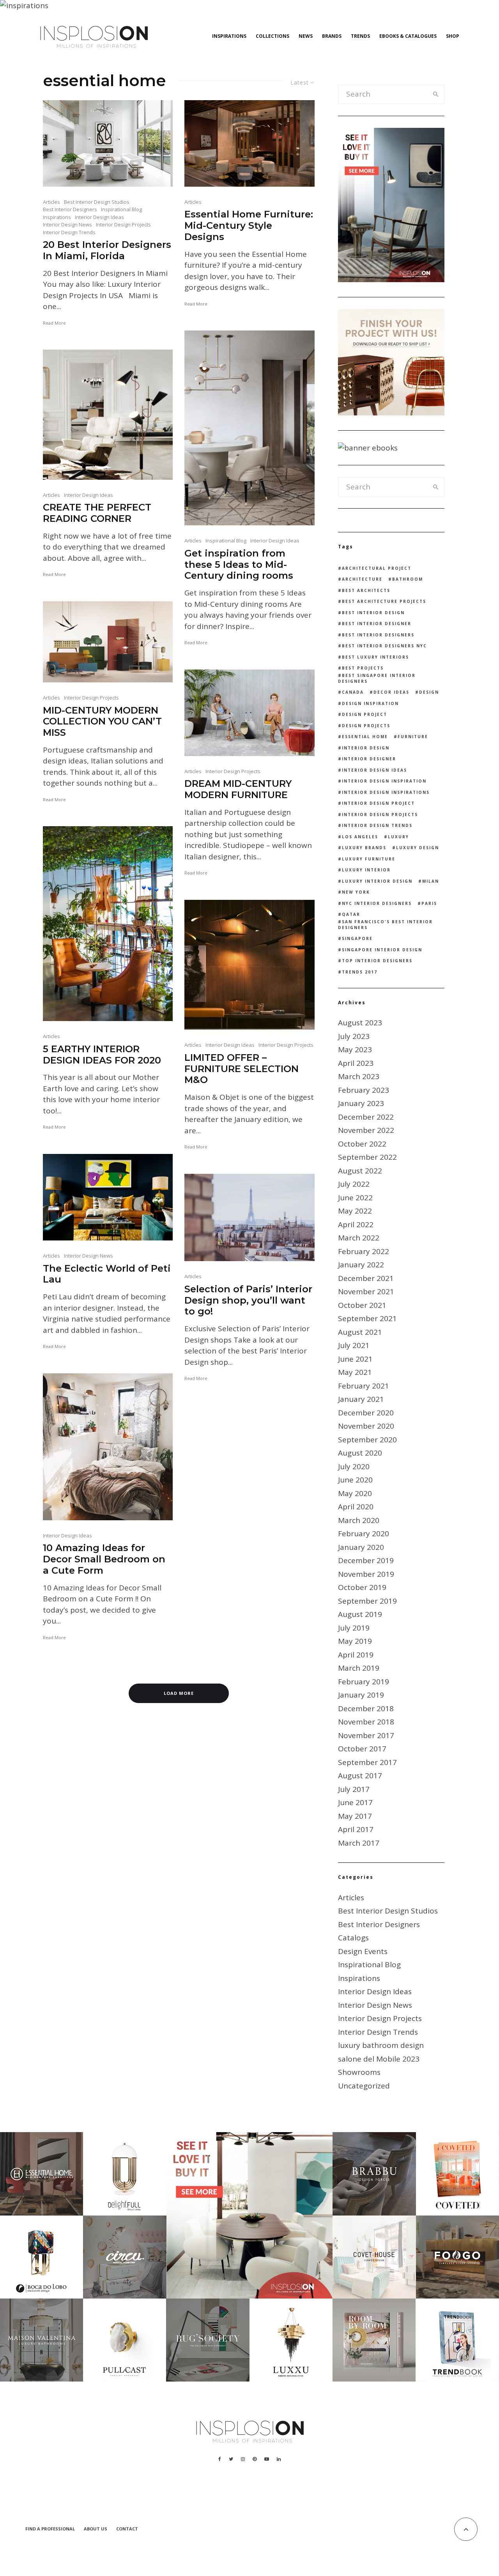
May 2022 (355, 1211)
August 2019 (360, 1614)
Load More (179, 1693)
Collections (273, 36)
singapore (357, 938)
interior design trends (377, 825)
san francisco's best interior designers (385, 925)
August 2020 (360, 1453)
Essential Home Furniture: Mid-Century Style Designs (249, 226)
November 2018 (366, 1722)
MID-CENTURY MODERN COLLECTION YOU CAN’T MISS (102, 722)
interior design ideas (374, 770)
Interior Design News (67, 224)
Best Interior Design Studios (97, 202)
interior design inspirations (386, 792)
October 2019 (362, 1587)
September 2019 (367, 1601)
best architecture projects (384, 601)
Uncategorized (364, 2086)
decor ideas (391, 692)
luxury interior (366, 870)
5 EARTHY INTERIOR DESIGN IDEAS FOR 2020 (102, 1055)
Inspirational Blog (121, 209)
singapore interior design (382, 950)
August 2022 (360, 1171)
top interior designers (377, 961)
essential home (365, 737)
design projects (366, 726)
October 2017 (362, 1749)
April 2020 (356, 1507)
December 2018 (366, 1708)
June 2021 (355, 1359)
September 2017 (367, 1762)
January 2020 (361, 1547)
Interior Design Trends (69, 232)
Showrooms (359, 2072)
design (429, 692)
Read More (54, 323)
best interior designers (378, 635)
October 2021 (362, 1305)
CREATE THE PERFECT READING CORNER (97, 513)
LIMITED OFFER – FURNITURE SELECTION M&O (242, 1069)
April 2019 (356, 1655)
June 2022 (355, 1198)
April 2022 (356, 1224)
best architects (366, 590)
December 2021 (366, 1278)
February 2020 (364, 1534)
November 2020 (366, 1426)
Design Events (363, 1951)
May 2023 (355, 1049)
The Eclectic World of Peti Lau (107, 1274)
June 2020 (355, 1480)
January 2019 (361, 1695)
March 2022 (359, 1238)
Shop (453, 36)
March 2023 (359, 1076)
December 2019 (366, 1560)
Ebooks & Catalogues (408, 36)
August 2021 (360, 1332)
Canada (353, 692)
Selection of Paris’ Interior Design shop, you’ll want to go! (248, 1300)
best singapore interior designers (377, 678)
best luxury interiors (375, 657)
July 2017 (354, 1789)
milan (431, 881)
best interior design (373, 613)
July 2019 (354, 1628)
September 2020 (367, 1440)
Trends (360, 36)
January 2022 (361, 1265)
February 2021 (364, 1386)
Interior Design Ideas (99, 217)
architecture (362, 579)
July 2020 (354, 1466)
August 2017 (360, 1776)
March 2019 (359, 1668)
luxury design (418, 848)
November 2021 (366, 1292)
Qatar (351, 914)
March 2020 (359, 1520)
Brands (332, 36)
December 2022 (366, 1117)
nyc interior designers (377, 903)
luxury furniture (369, 859)
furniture (413, 737)
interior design (366, 748)
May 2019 (355, 1641)
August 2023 (360, 1023)
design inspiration (370, 703)
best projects (363, 668)
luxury (398, 837)
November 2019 (366, 1574)
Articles (51, 202)
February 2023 (364, 1090)
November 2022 (366, 1130)
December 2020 (366, 1413)
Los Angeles (360, 837)
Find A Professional (50, 2529)
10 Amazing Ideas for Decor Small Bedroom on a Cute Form (104, 1559)
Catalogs (353, 1938)
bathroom (408, 579)
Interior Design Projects (123, 224)
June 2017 (355, 1802)
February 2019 (364, 1682)
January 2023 (361, 1103)
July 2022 (354, 1184)
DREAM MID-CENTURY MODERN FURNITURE (238, 789)
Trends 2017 (360, 972)
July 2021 (354, 1345)
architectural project (377, 568)
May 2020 (355, 1493)
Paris (429, 903)
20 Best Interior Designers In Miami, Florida (107, 250)
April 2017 (356, 1829)
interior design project (378, 803)
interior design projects (380, 814)
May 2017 (355, 1816)
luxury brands (364, 848)
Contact (127, 2529)
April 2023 (356, 1063)
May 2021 (355, 1372)
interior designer (369, 759)
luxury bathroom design (381, 2045)
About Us (96, 2529)
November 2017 (366, 1735)
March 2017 (359, 1843)
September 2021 (367, 1318)
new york (356, 892)
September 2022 (367, 1157)
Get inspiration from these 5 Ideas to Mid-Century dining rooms (239, 565)
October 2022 (362, 1144)
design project (365, 714)
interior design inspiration (384, 781)
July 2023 (354, 1036)
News (306, 36)
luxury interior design (377, 881)
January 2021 (361, 1399)
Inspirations (229, 36)
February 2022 (364, 1251)
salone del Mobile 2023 (379, 2059)
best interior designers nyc (384, 646)
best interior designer (377, 624)
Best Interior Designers (70, 209)
